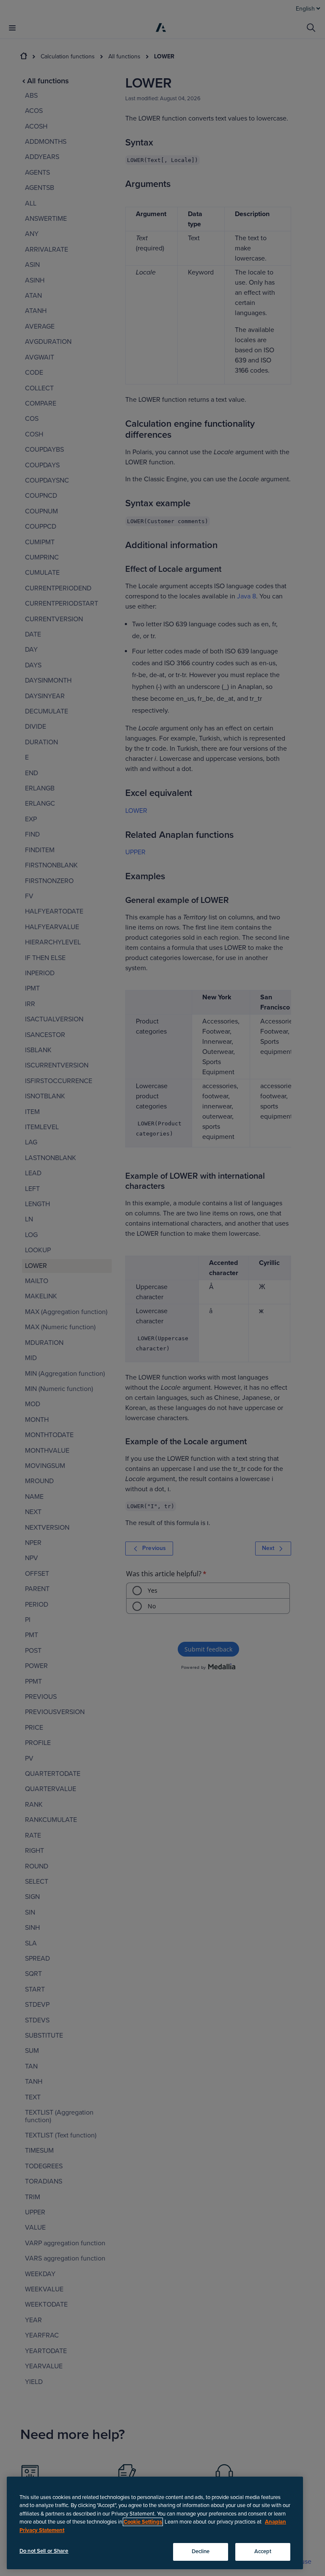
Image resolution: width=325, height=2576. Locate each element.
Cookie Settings (143, 2522)
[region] (155, 2523)
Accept (263, 2551)
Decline (201, 2551)
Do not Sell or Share (44, 2551)
